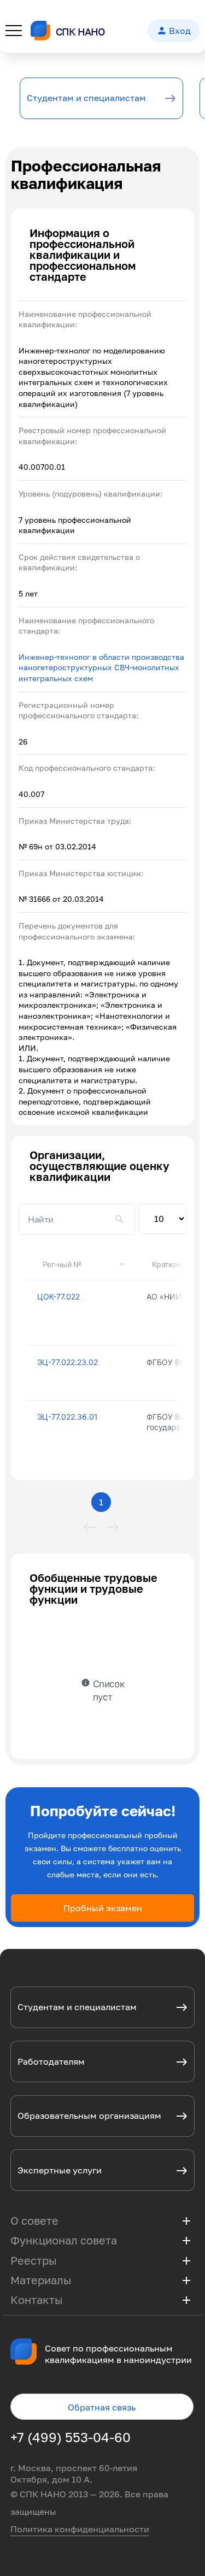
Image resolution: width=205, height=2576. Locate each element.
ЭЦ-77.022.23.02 (68, 1362)
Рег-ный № (62, 1264)
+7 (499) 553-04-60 (71, 2437)
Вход (174, 31)
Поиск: (77, 1219)
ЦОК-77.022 (58, 1296)
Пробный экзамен (103, 1908)
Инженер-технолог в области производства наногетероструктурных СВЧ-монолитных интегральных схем (101, 667)
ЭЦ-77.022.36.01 (68, 1417)
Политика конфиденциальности (80, 2529)
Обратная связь (102, 2407)
